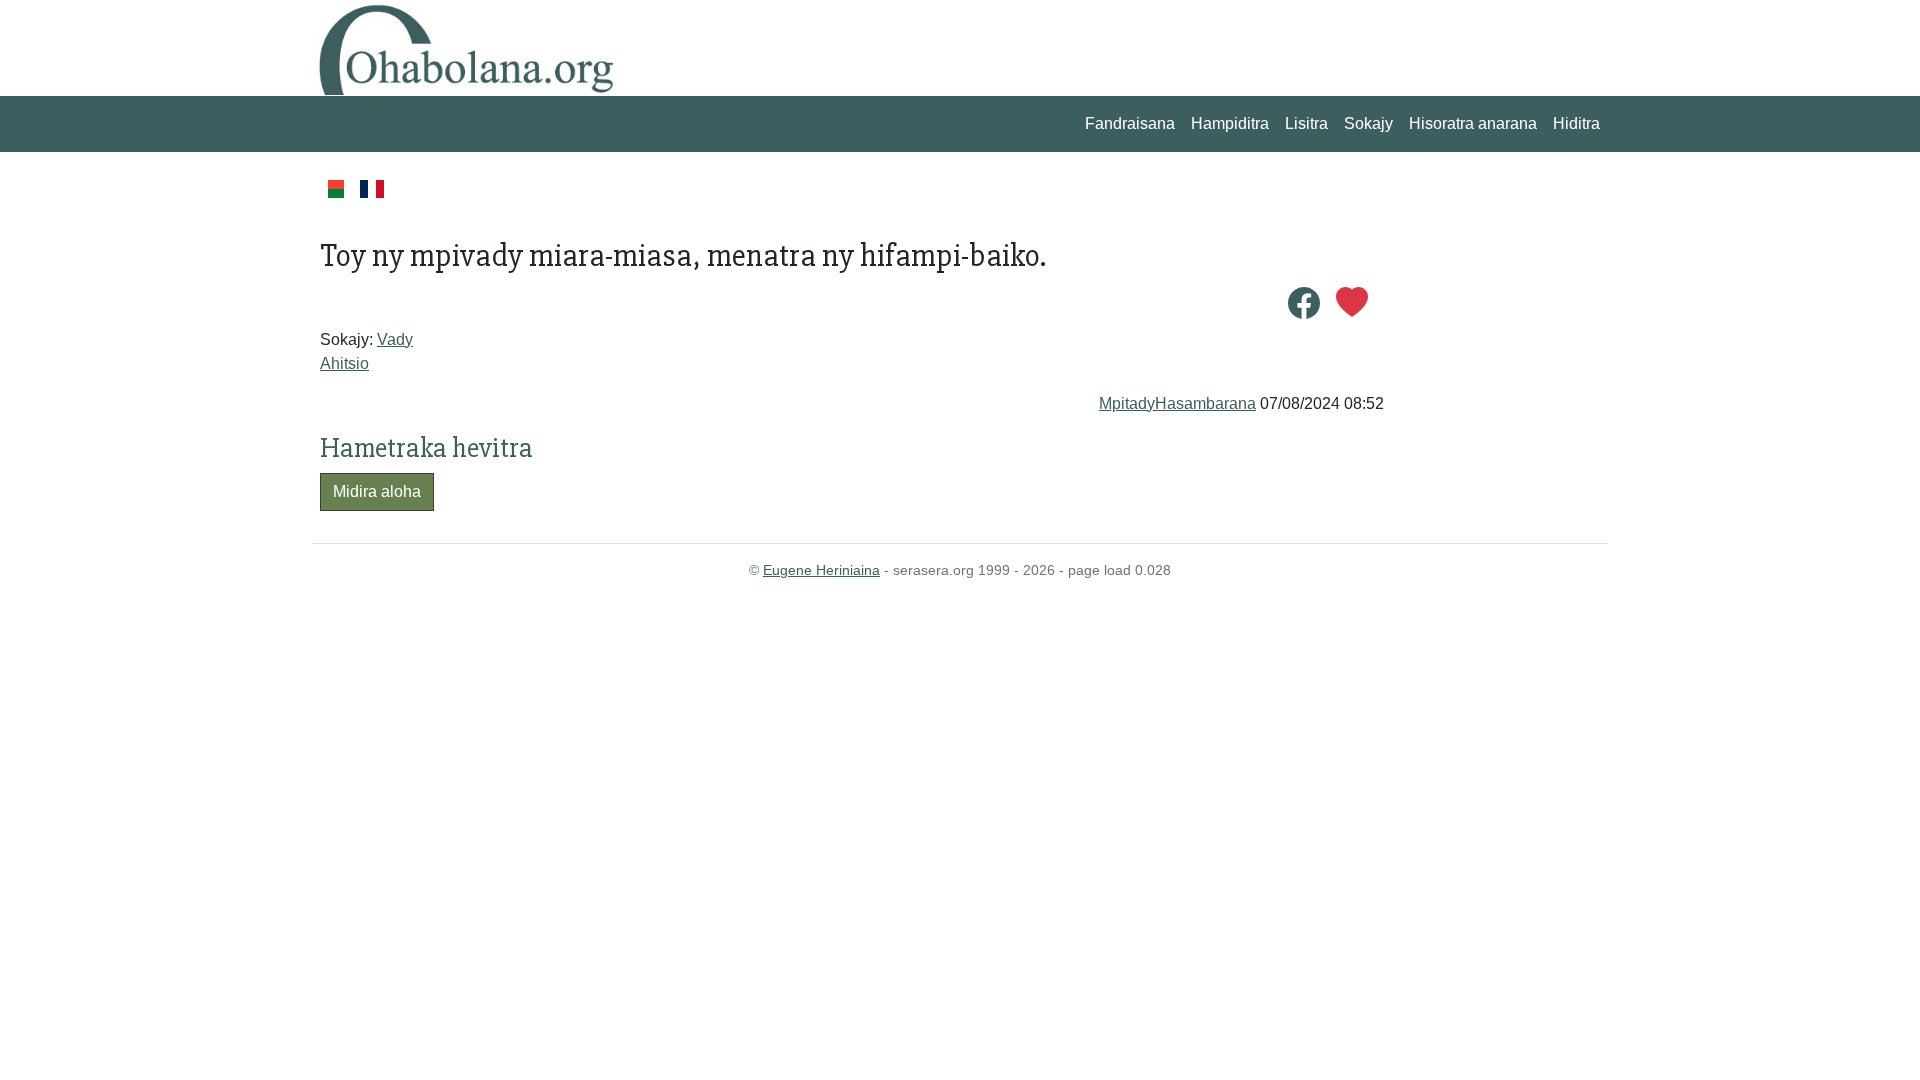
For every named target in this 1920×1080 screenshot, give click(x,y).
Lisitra (1306, 123)
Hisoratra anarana (1473, 123)
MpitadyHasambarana (1177, 403)
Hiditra (1576, 123)
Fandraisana (1130, 123)
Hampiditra (1230, 123)
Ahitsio (344, 363)
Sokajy (1368, 123)
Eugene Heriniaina (821, 570)
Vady (395, 339)
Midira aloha (377, 491)
